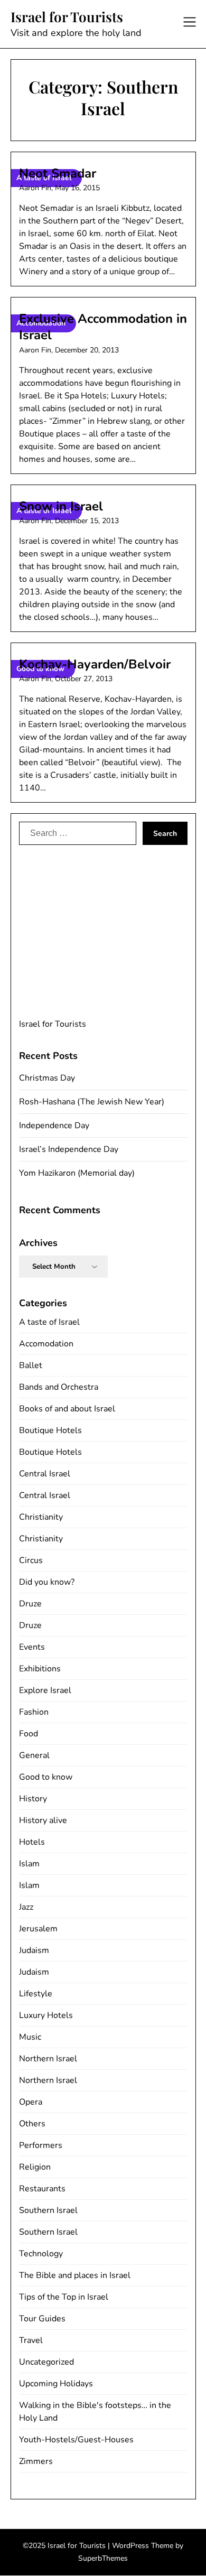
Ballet (31, 1365)
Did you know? (47, 1582)
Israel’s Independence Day (69, 1149)
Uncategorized (46, 2362)
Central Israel (45, 1474)
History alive (43, 1820)
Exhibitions (40, 1669)
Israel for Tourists (67, 17)
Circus (31, 1560)
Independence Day (54, 1126)
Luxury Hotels (46, 2015)
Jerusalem (38, 1929)
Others (32, 2124)
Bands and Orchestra (59, 1387)
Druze (30, 1604)
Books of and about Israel (67, 1409)
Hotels (32, 1842)
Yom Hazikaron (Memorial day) (77, 1173)
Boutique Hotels (50, 1430)
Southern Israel (48, 2210)
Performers (41, 2145)
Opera (31, 2102)
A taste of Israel (49, 1322)
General (34, 1755)
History (33, 1799)
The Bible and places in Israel (75, 2275)
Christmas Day (47, 1078)
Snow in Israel (61, 506)
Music (30, 2037)
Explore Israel (45, 1690)
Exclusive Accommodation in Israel (103, 327)
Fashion (34, 1712)
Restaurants (42, 2189)
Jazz (26, 1907)
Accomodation (46, 1344)
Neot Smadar (58, 173)
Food (29, 1734)
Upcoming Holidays (56, 2384)
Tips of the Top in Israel (64, 2297)
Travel (31, 2340)
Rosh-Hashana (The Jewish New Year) (92, 1102)
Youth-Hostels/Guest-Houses (76, 2440)
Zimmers (36, 2461)
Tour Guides (42, 2319)
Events (32, 1647)
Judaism (34, 1950)
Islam (29, 1864)
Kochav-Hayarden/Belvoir (95, 664)
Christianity (41, 1517)
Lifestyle (36, 1994)
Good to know (46, 1777)
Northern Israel (48, 2059)
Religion (35, 2167)
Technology (41, 2254)
